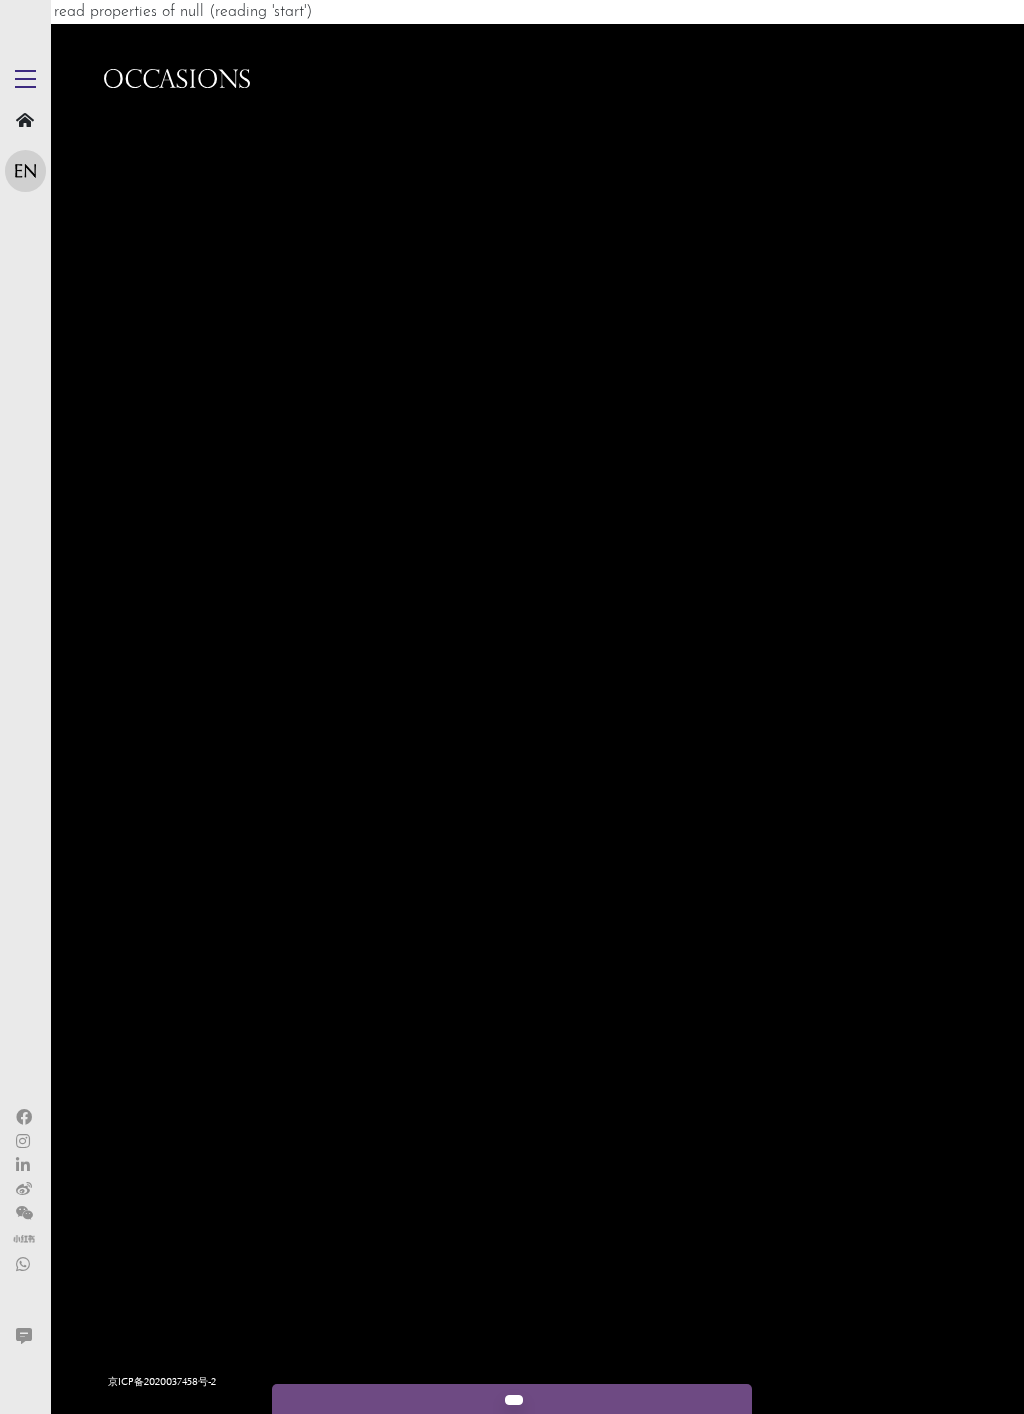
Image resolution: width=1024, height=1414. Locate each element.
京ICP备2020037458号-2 (162, 1383)
